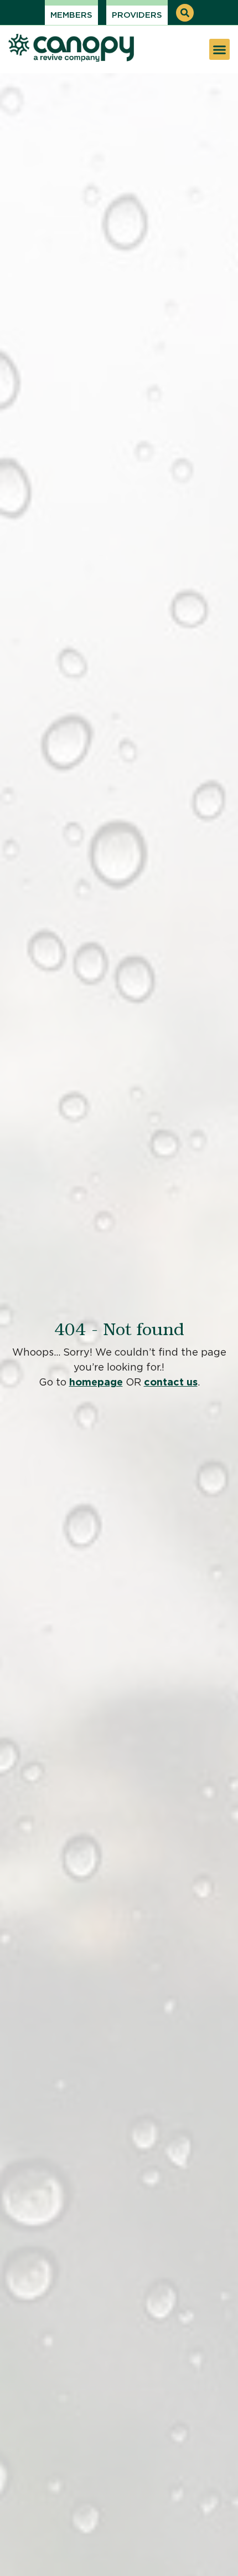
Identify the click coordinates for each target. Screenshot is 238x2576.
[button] (185, 13)
